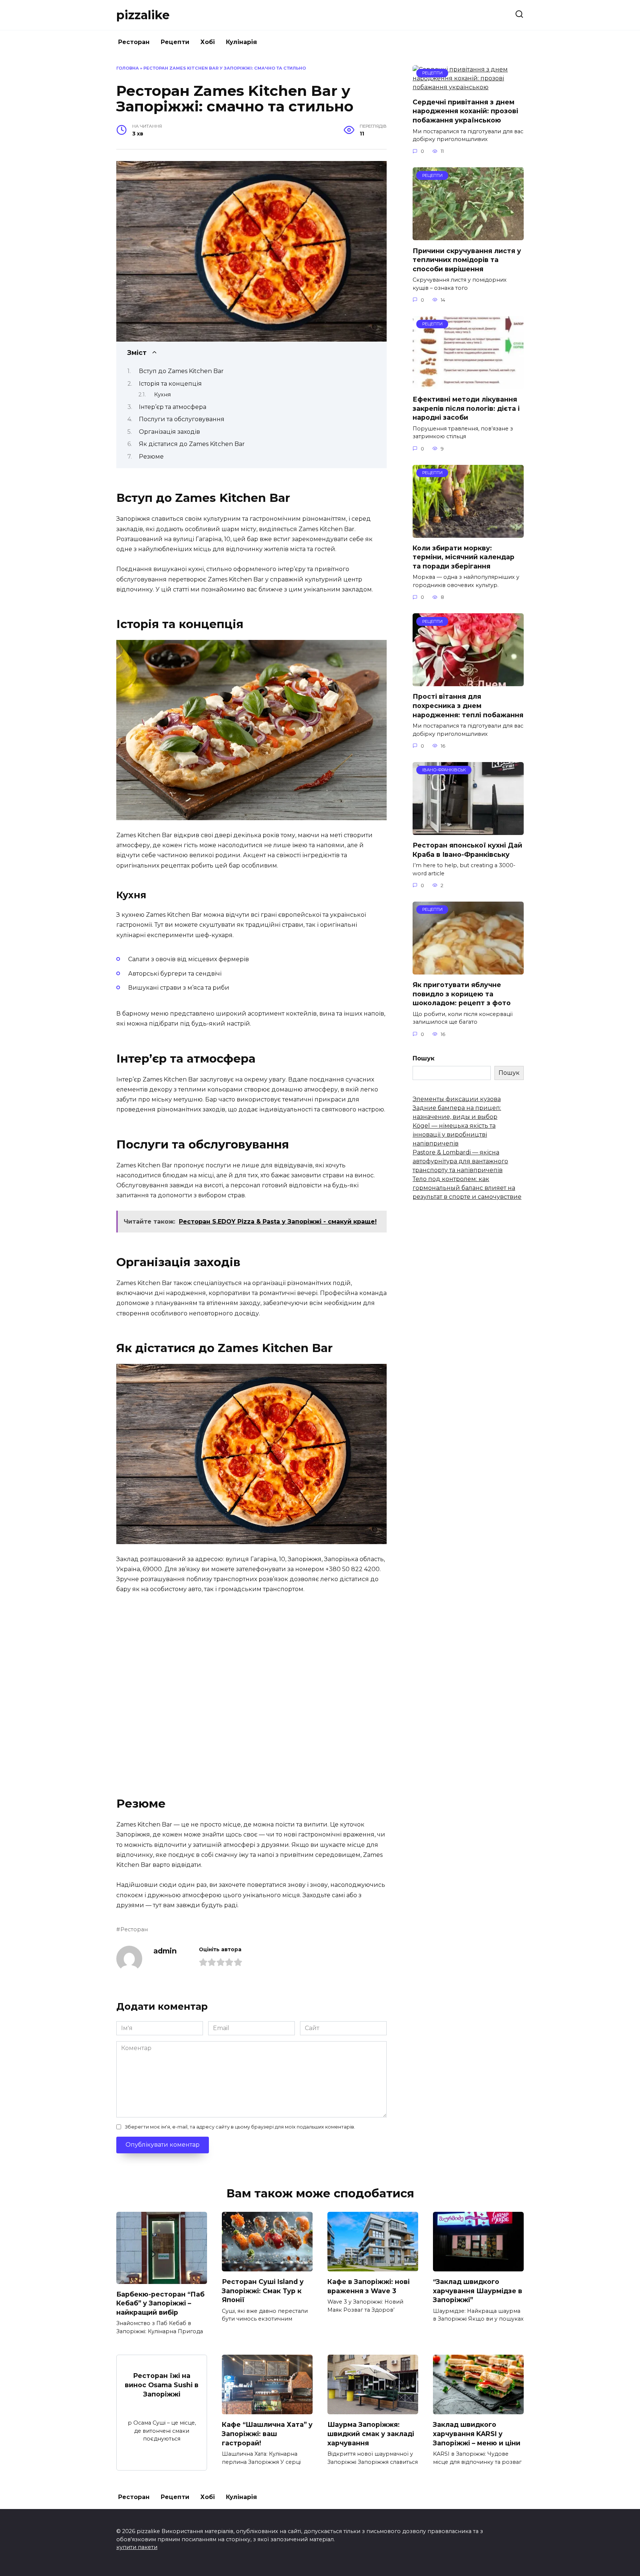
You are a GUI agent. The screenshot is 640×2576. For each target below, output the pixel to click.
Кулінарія (241, 42)
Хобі (208, 42)
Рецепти (175, 42)
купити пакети (137, 2547)
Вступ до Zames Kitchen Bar (181, 371)
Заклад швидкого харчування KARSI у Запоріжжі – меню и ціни (477, 2434)
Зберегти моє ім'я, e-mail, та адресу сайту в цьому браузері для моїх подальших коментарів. (240, 2127)
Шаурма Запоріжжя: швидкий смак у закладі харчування (371, 2434)
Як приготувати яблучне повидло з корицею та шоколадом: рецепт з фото (462, 994)
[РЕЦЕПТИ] (468, 87)
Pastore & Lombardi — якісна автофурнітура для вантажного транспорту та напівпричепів (460, 1161)
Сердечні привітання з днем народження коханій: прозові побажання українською (465, 111)
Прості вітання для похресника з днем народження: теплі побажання (468, 705)
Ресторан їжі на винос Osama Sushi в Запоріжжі (162, 2385)
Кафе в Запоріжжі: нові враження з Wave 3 (369, 2286)
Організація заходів (169, 432)
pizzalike (143, 15)
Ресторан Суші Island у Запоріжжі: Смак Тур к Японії (263, 2291)
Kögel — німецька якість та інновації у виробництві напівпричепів (454, 1135)
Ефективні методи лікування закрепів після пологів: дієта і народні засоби (466, 408)
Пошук (424, 1058)
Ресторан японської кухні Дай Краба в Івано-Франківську (467, 850)
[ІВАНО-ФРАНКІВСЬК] (468, 830)
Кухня (162, 395)
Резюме (151, 457)
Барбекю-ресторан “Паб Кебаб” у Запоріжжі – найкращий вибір (160, 2303)
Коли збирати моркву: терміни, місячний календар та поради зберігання (464, 557)
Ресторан (134, 42)
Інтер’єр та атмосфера (173, 407)
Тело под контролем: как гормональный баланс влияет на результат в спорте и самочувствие (467, 1188)
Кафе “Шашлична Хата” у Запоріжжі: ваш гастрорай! (267, 2434)
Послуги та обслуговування (182, 419)
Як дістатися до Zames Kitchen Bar (192, 444)
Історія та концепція (170, 384)
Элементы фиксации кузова (457, 1099)
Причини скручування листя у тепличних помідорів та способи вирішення (467, 259)
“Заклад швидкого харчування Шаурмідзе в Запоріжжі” (478, 2291)
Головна (128, 68)
